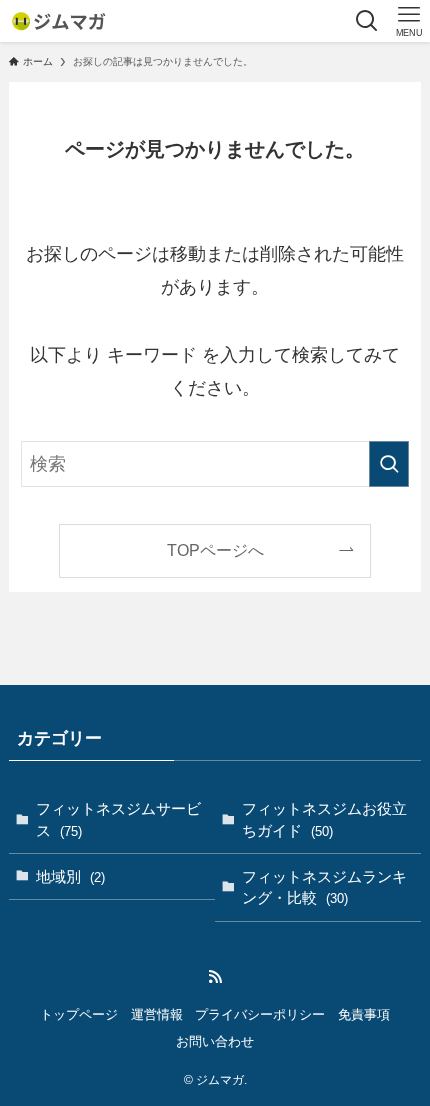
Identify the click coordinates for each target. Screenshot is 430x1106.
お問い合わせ (215, 1041)
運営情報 (157, 1014)
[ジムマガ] (58, 21)
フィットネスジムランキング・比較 (324, 887)
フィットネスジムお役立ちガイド (324, 819)
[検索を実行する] (389, 464)
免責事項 (364, 1014)
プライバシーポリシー (260, 1014)
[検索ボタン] (367, 21)
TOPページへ (215, 550)
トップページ (79, 1014)
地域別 (70, 876)
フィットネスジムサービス (118, 819)
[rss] (215, 977)
